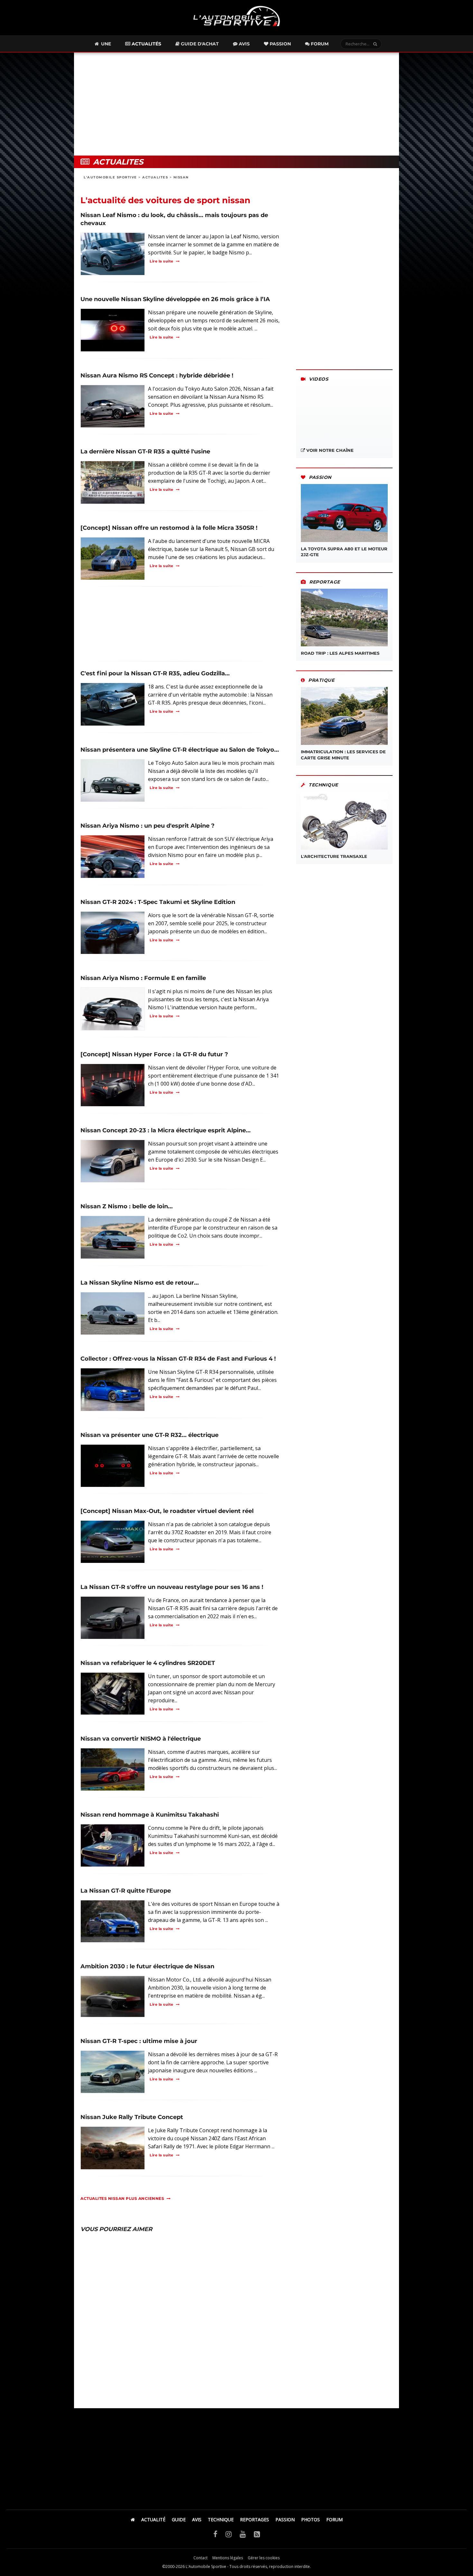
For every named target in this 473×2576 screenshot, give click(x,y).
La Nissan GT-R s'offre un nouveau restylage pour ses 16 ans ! (172, 1587)
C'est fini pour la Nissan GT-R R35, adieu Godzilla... (155, 673)
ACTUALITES (155, 177)
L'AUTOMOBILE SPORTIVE (110, 177)
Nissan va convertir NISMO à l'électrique (141, 1739)
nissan (181, 177)
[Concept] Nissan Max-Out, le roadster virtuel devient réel (167, 1511)
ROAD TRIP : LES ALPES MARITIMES (340, 653)
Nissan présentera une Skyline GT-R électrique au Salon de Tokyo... (180, 750)
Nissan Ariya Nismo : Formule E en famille (143, 978)
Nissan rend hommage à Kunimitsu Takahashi (150, 1815)
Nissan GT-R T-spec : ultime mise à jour (139, 2041)
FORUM (334, 2519)
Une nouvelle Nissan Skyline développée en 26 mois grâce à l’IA (175, 299)
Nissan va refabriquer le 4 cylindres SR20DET (148, 1663)
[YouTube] (243, 2534)
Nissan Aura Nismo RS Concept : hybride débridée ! (157, 375)
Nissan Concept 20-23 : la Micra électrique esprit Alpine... (166, 1130)
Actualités (146, 44)
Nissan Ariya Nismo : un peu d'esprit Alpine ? (148, 826)
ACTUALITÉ (153, 2519)
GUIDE (179, 2519)
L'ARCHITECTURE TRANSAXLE (334, 856)
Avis (244, 44)
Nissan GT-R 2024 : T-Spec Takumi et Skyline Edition (158, 902)
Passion (280, 44)
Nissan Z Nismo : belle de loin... (127, 1206)
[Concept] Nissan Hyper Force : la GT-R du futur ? (154, 1054)
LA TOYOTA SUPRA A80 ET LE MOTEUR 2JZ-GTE (344, 552)
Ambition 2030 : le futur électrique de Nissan (147, 1966)
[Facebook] (215, 2534)
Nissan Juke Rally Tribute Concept (132, 2117)
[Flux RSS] (257, 2534)
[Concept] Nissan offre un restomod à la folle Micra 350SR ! (169, 528)
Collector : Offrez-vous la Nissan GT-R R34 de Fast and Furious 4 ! (178, 1359)
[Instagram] (229, 2534)
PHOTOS (311, 2519)
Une (105, 44)
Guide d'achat (199, 44)
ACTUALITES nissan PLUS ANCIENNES (122, 2198)
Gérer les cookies (264, 2558)
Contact (200, 2558)
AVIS (197, 2519)
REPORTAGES (255, 2519)
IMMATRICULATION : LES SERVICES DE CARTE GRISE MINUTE (343, 755)
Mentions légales (228, 2558)
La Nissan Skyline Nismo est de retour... (140, 1283)
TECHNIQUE (221, 2519)
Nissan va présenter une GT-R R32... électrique (149, 1435)
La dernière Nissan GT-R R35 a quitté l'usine (145, 452)
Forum (319, 44)
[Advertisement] (236, 104)
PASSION (285, 2519)
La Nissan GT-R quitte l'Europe (126, 1891)
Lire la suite (162, 261)
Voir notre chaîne (329, 450)
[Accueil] (133, 2519)
